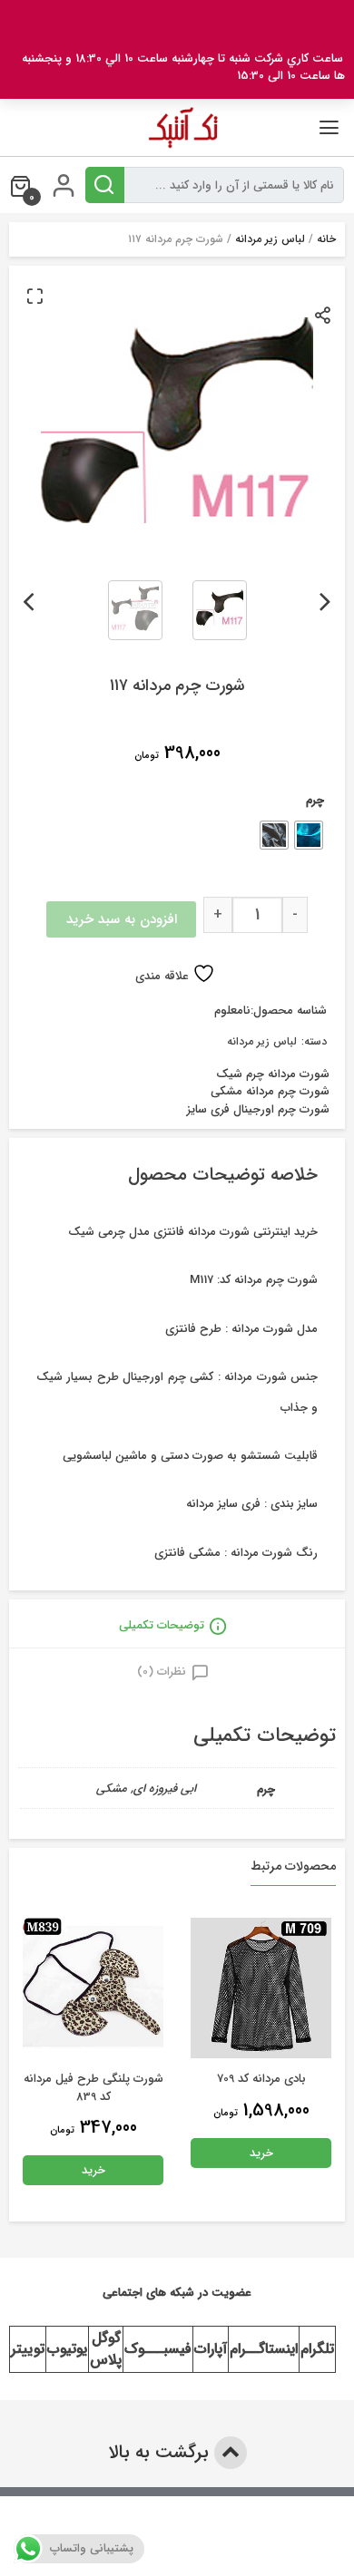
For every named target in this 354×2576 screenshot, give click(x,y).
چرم (315, 800)
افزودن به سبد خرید (122, 919)
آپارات (211, 2349)
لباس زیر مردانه (270, 239)
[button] (34, 296)
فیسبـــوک (158, 2349)
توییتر (28, 2349)
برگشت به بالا (161, 2452)
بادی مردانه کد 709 (261, 2079)
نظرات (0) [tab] (162, 1672)
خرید (261, 2153)
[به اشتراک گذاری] (324, 314)
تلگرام (317, 2349)
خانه (326, 239)
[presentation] (325, 598)
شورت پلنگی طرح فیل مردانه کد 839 (93, 2088)
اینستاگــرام (264, 2349)
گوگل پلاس (106, 2349)
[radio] (309, 835)
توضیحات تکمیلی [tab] (162, 1625)
